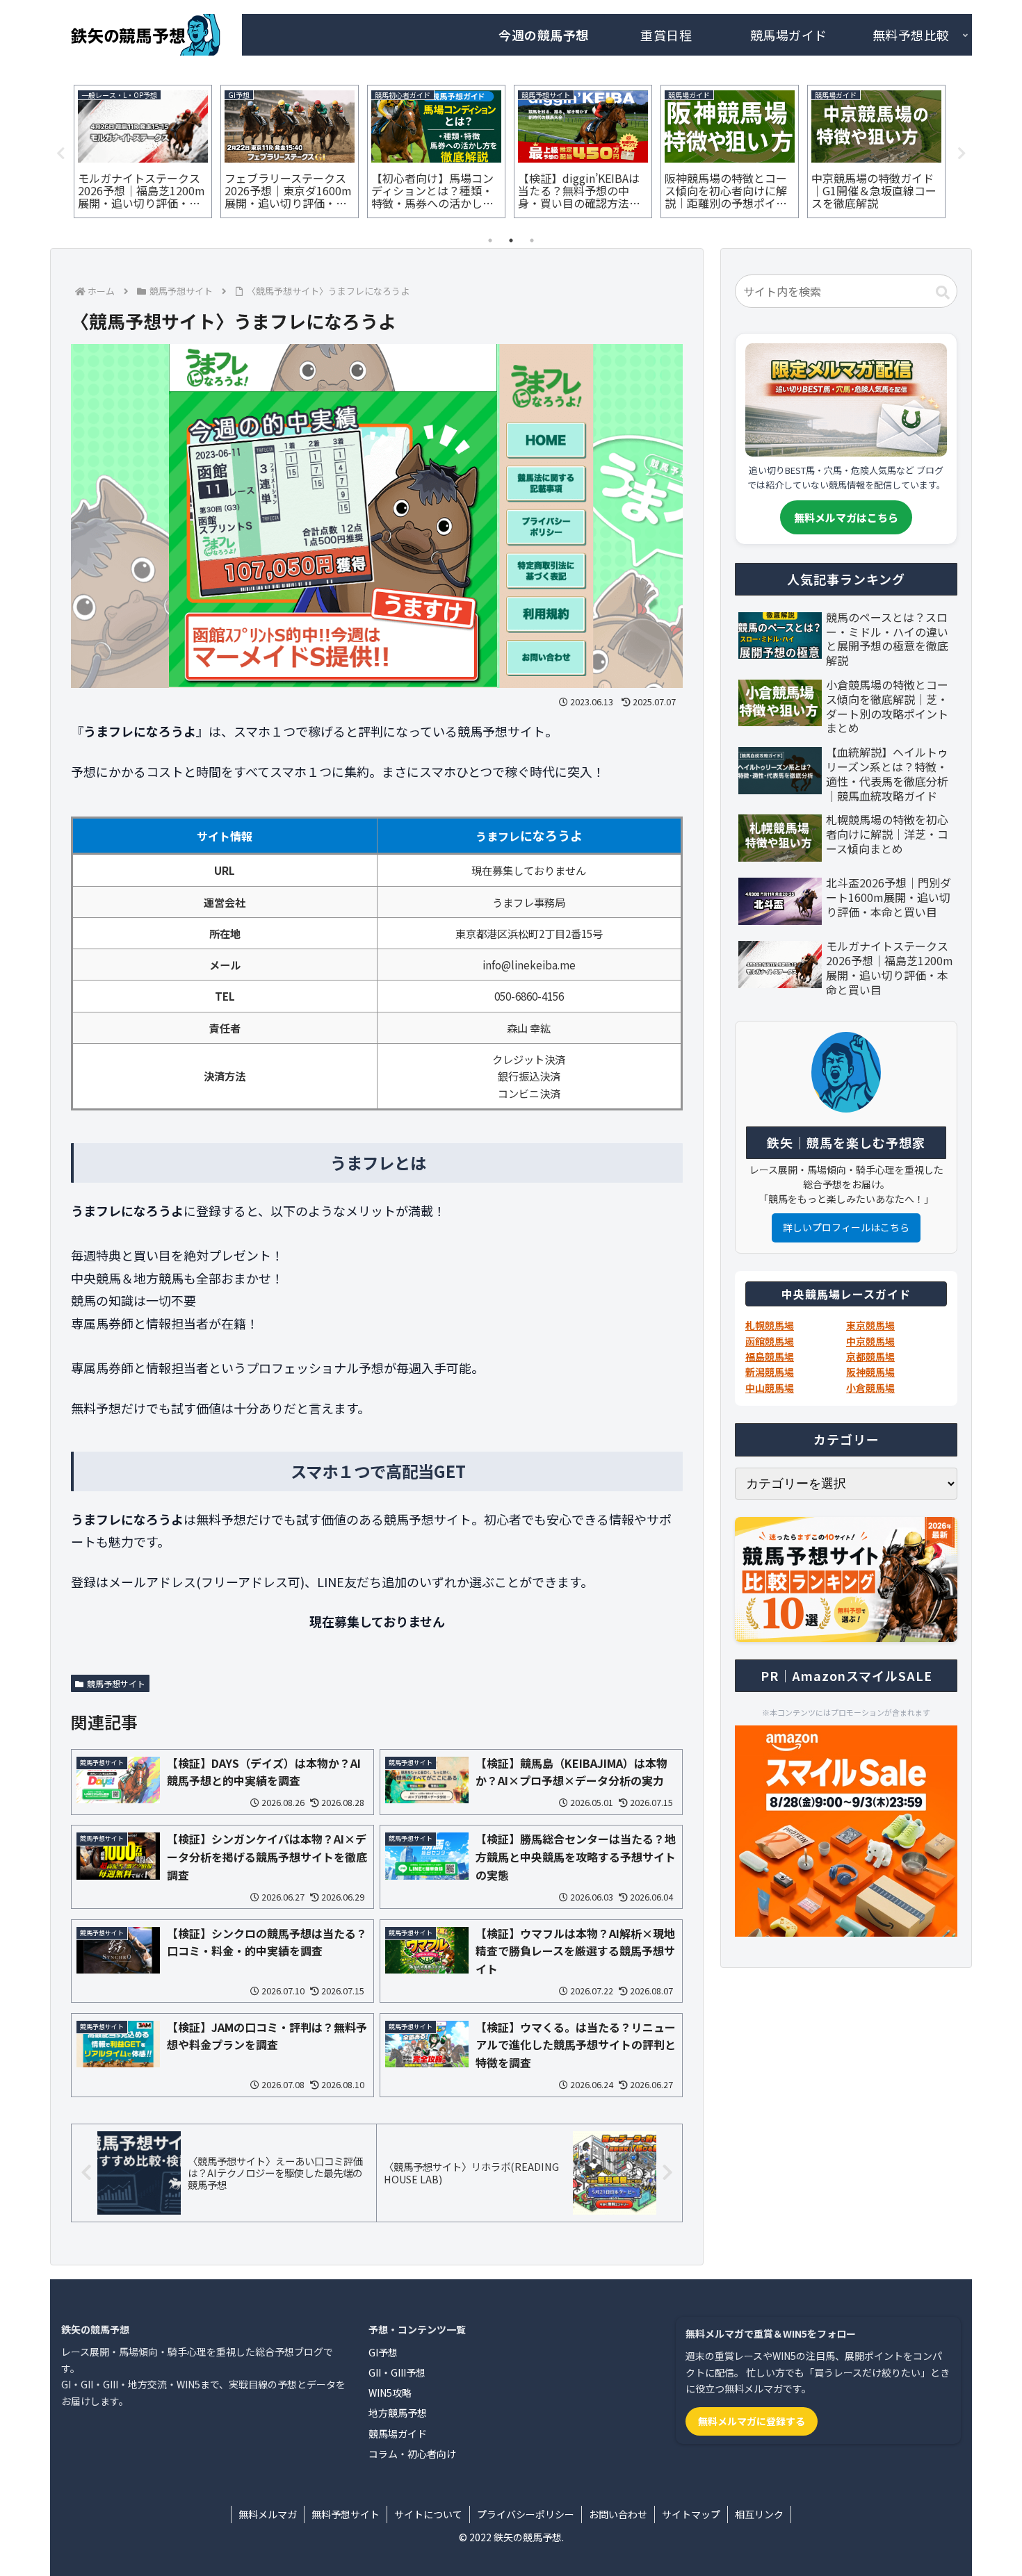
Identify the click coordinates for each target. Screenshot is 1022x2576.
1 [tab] (490, 240)
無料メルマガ (268, 2514)
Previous (60, 154)
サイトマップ (691, 2514)
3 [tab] (532, 240)
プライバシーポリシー (526, 2514)
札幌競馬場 (770, 1325)
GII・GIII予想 (397, 2372)
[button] (943, 293)
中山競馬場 (770, 1388)
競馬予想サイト (116, 1683)
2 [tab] (511, 240)
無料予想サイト (346, 2514)
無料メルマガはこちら (846, 517)
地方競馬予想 (398, 2413)
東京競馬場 (870, 1325)
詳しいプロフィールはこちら (846, 1227)
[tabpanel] (143, 151)
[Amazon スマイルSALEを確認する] (846, 1831)
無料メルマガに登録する (752, 2421)
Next (962, 154)
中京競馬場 (870, 1341)
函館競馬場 (770, 1341)
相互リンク (759, 2514)
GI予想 (383, 2352)
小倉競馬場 (870, 1388)
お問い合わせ (618, 2514)
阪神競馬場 (870, 1372)
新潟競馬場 (770, 1372)
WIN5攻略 (390, 2393)
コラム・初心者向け (412, 2454)
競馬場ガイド (398, 2434)
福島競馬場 (770, 1356)
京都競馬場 (870, 1356)
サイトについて (428, 2514)
